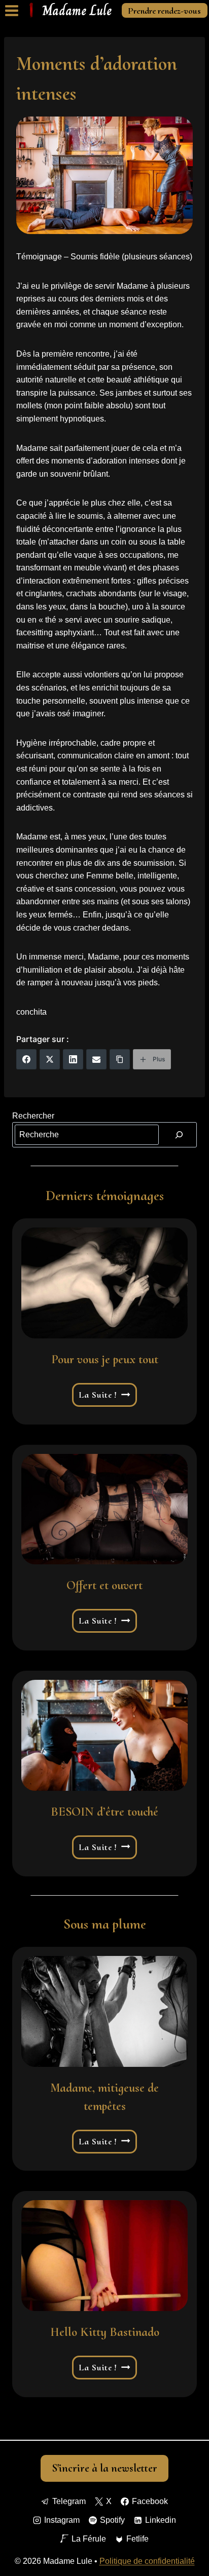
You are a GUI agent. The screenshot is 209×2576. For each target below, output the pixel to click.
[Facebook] (26, 1059)
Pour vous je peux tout (105, 1359)
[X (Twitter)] (50, 1059)
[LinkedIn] (73, 1059)
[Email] (96, 1059)
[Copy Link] (120, 1059)
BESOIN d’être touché (104, 1812)
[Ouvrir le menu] (12, 10)
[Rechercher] (179, 1135)
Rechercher (33, 1116)
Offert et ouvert (104, 1585)
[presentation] (104, 1283)
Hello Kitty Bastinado (105, 2332)
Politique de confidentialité (147, 2561)
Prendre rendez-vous (164, 11)
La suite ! (105, 1395)
